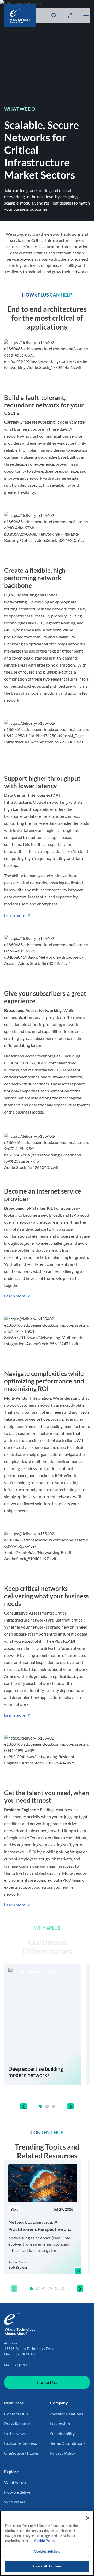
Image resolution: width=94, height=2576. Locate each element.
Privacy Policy (63, 2453)
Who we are (15, 2502)
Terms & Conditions (68, 2443)
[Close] (88, 2518)
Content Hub (16, 2414)
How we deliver (18, 2492)
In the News (15, 2433)
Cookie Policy (45, 2541)
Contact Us (47, 2382)
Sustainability (62, 2433)
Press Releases (17, 2424)
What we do (15, 2482)
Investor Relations (67, 2414)
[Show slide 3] (53, 2106)
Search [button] (51, 16)
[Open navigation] (86, 16)
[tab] (41, 2106)
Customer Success (20, 2443)
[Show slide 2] (47, 2106)
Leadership (60, 2424)
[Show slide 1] (41, 2106)
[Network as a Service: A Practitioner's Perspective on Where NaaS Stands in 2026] (78, 2271)
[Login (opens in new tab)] (71, 16)
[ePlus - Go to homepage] (20, 16)
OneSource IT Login (22, 2453)
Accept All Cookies (47, 2566)
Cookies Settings (47, 2551)
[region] (47, 2227)
